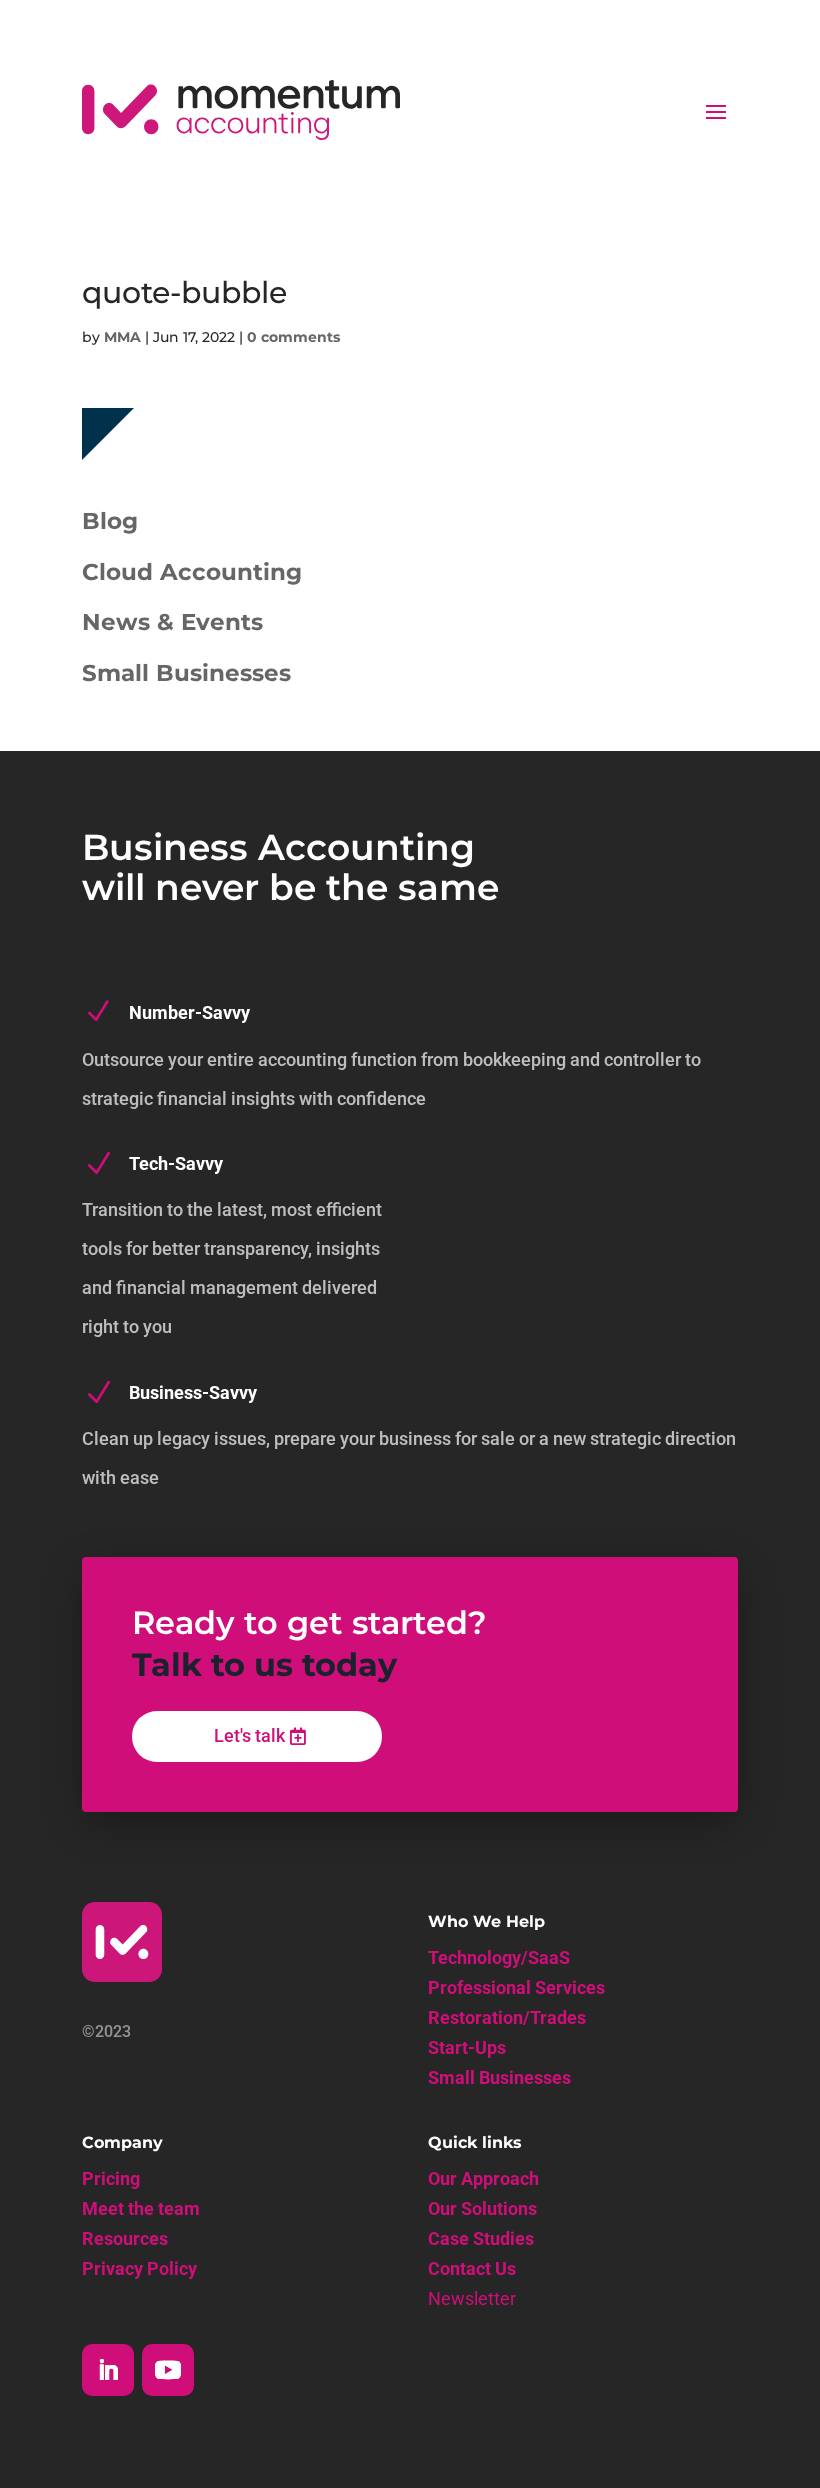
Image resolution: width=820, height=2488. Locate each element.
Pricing (111, 2180)
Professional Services (516, 1989)
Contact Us (472, 2270)
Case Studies (481, 2240)
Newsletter (472, 2300)
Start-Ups (467, 2049)
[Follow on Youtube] (168, 2370)
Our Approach (483, 2180)
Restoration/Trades (507, 2019)
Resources (125, 2240)
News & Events (172, 622)
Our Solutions (482, 2210)
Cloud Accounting (192, 572)
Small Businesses (186, 673)
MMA (122, 337)
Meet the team (141, 2210)
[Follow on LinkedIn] (108, 2370)
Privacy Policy (139, 2270)
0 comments (293, 337)
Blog (110, 521)
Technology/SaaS (499, 1959)
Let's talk (249, 1735)
